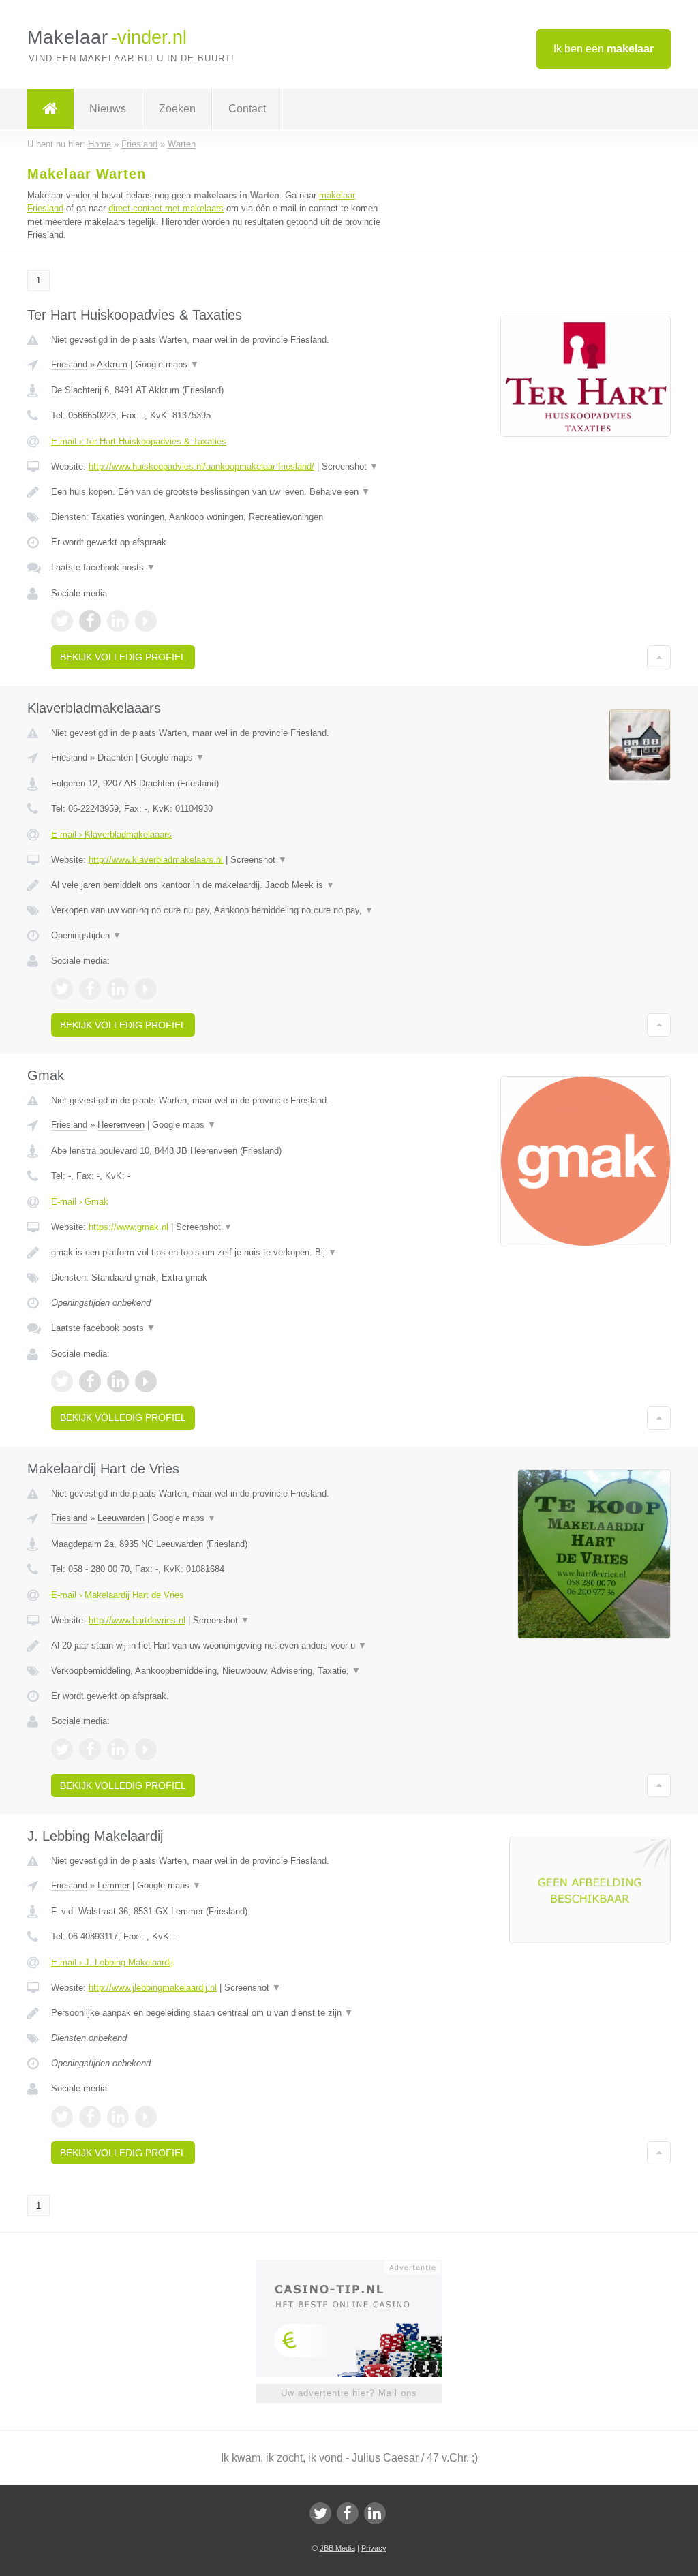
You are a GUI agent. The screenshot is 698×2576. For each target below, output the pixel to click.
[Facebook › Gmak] (90, 1381)
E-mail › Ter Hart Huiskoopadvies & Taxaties (139, 441)
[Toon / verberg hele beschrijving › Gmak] (216, 1253)
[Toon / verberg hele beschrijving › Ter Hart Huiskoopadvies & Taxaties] (216, 492)
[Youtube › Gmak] (146, 1381)
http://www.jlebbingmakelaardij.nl (153, 1988)
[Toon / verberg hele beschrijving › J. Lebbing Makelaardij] (216, 2013)
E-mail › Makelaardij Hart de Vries (118, 1595)
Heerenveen (121, 1125)
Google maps (167, 364)
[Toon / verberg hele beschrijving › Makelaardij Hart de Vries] (216, 1646)
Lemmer (113, 1885)
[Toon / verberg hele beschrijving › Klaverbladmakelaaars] (216, 885)
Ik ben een (604, 49)
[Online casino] (358, 2266)
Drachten (115, 757)
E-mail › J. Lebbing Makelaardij (112, 1962)
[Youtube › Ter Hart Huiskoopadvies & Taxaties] (146, 621)
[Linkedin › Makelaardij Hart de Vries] (118, 1749)
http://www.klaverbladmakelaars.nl (156, 860)
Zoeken (177, 109)
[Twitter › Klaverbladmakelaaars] (62, 989)
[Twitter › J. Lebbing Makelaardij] (62, 2117)
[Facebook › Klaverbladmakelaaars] (90, 989)
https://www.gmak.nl (128, 1227)
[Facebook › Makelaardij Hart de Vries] (90, 1749)
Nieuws (108, 109)
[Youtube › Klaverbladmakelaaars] (146, 989)
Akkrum (112, 364)
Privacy (374, 2548)
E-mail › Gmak (80, 1202)
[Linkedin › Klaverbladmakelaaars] (118, 989)
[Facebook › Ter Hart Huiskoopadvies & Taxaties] (90, 621)
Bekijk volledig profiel (123, 657)
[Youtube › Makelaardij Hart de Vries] (146, 1749)
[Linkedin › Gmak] (118, 1381)
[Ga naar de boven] (659, 657)
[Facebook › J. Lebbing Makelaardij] (90, 2117)
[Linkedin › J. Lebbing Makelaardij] (118, 2117)
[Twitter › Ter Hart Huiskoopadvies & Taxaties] (62, 621)
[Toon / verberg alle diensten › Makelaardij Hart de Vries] (216, 1671)
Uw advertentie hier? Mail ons (349, 2393)
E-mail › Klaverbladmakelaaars (111, 834)
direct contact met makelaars (166, 208)
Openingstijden (86, 935)
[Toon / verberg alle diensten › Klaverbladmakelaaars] (216, 910)
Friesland (69, 364)
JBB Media (337, 2548)
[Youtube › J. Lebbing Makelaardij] (146, 2117)
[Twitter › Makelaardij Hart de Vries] (62, 1749)
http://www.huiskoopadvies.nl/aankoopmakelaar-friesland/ (201, 466)
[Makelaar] (50, 109)
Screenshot (350, 466)
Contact (247, 109)
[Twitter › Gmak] (62, 1381)
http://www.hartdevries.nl (137, 1620)
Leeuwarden (121, 1518)
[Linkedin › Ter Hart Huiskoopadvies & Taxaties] (118, 621)
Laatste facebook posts (103, 567)
